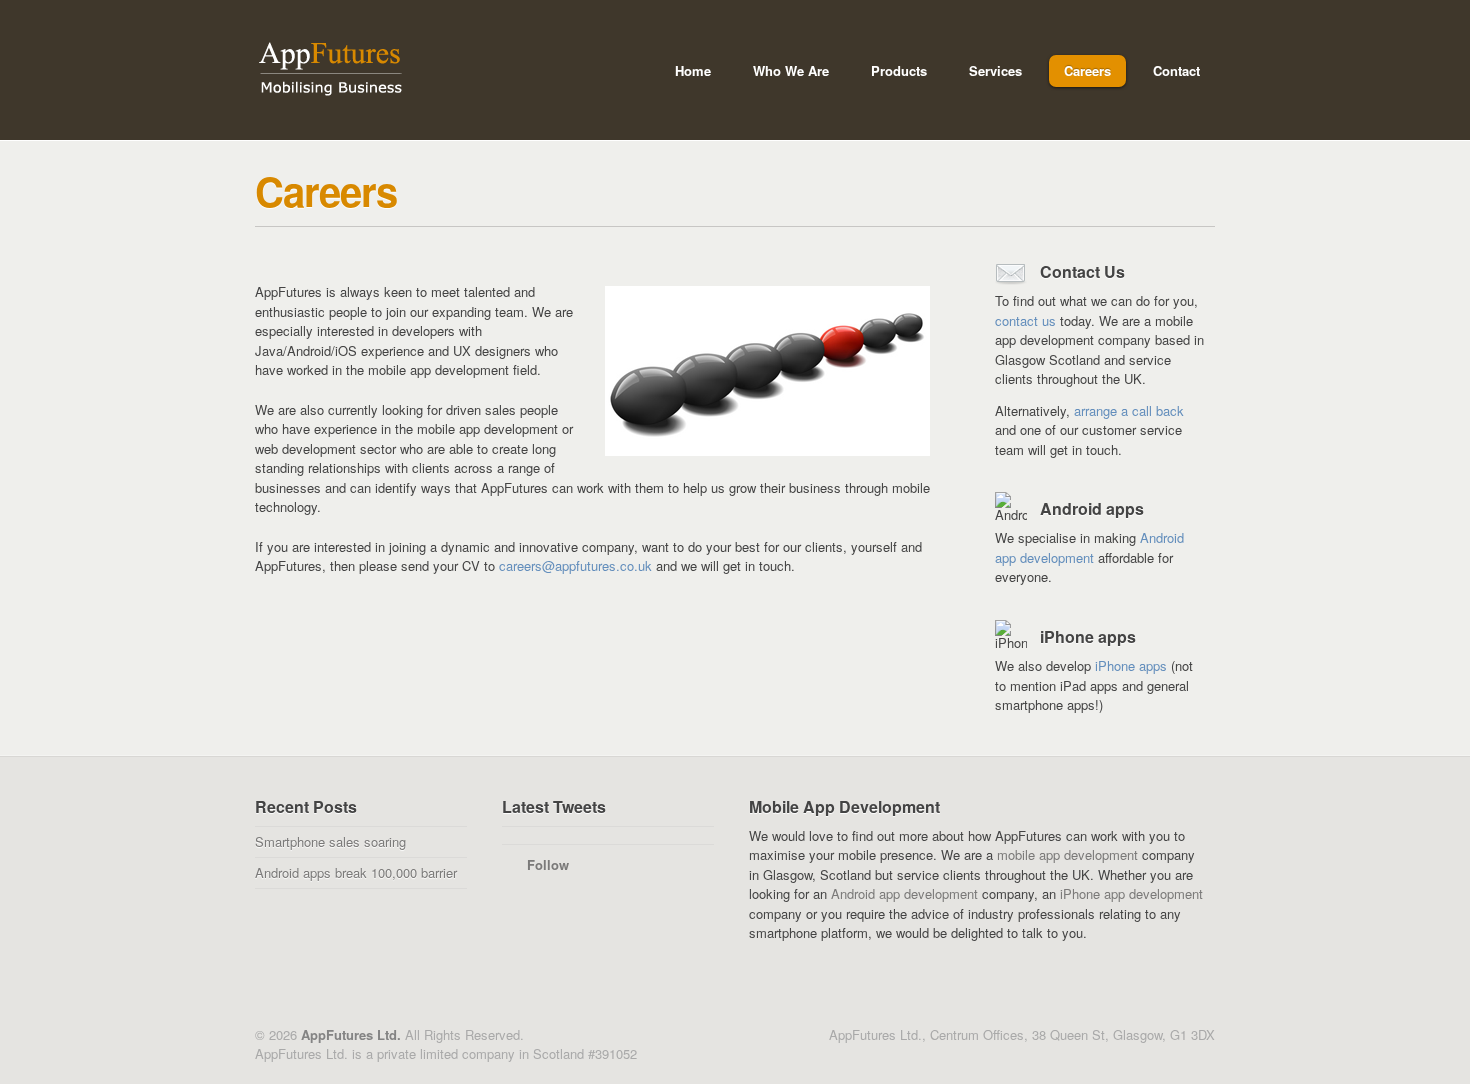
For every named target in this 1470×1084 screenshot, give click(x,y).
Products (891, 74)
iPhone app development (1131, 893)
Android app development (1089, 547)
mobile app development (1067, 854)
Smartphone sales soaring (330, 841)
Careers (1087, 70)
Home (693, 70)
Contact (1176, 70)
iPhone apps (1131, 665)
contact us (1025, 320)
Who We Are (783, 74)
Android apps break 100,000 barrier (356, 872)
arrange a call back (1129, 410)
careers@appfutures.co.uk (575, 565)
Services (988, 74)
